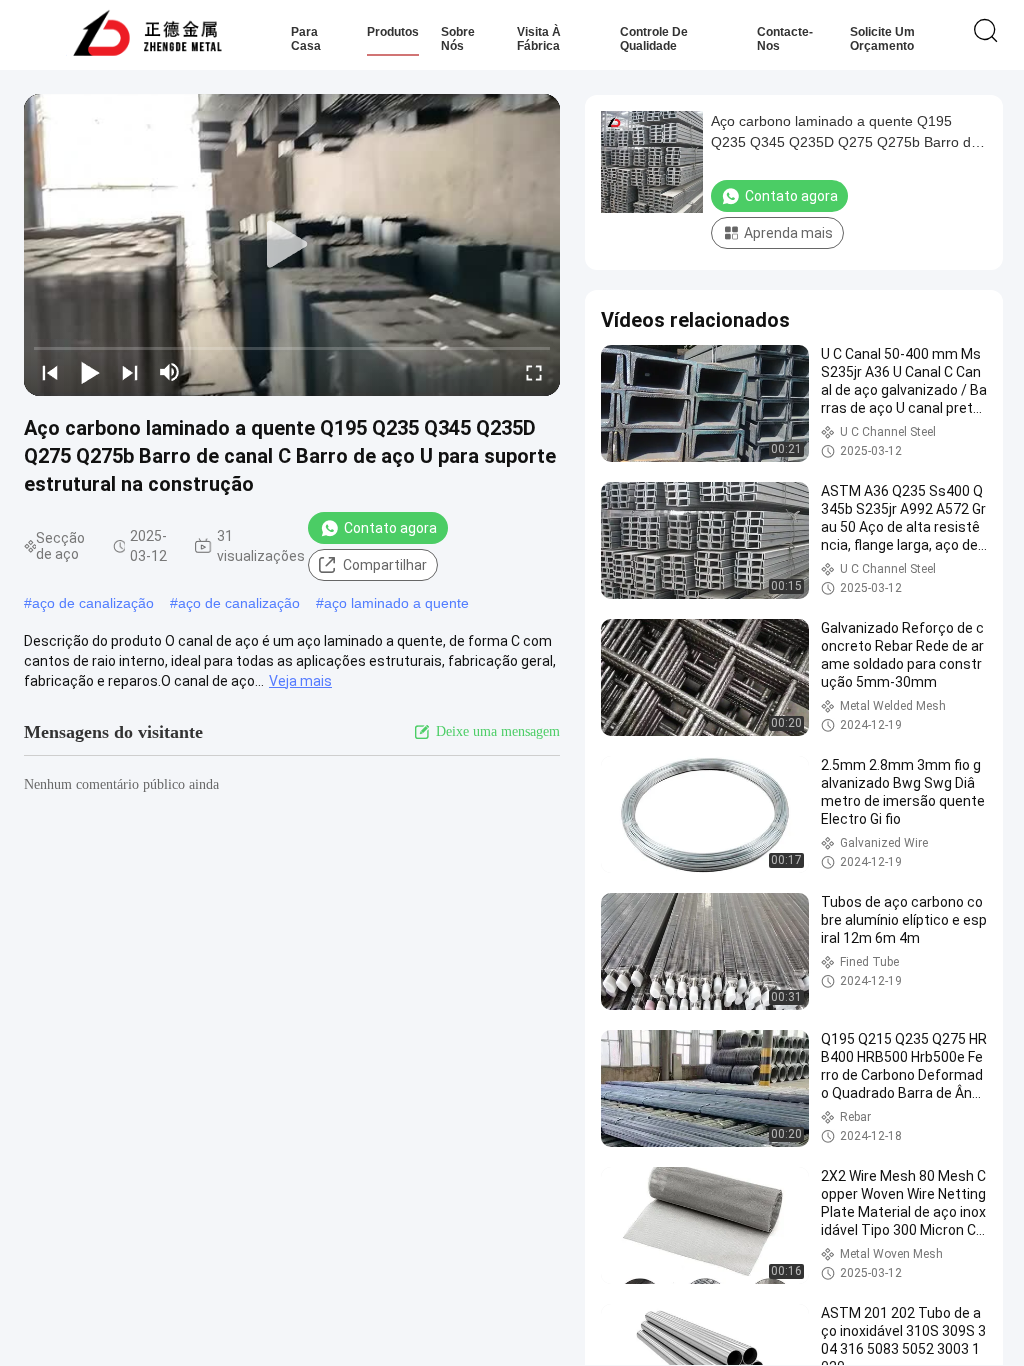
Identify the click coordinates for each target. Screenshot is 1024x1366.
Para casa (306, 39)
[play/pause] (90, 372)
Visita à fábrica (539, 39)
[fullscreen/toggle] (534, 372)
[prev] (50, 372)
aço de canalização (93, 603)
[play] (292, 245)
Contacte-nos (785, 39)
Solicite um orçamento (882, 39)
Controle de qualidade (654, 39)
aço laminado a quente (396, 603)
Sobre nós (458, 39)
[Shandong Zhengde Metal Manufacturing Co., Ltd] (147, 35)
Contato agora (390, 528)
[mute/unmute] (170, 372)
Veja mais (300, 681)
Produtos (393, 32)
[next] (130, 372)
